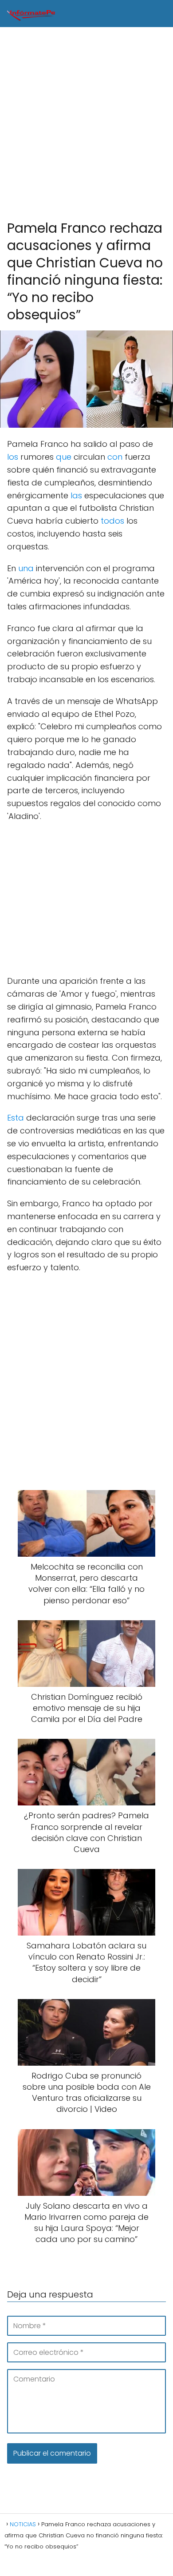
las (76, 495)
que (64, 457)
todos (112, 521)
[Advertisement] (86, 124)
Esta (16, 1118)
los (13, 457)
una (26, 568)
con (115, 457)
